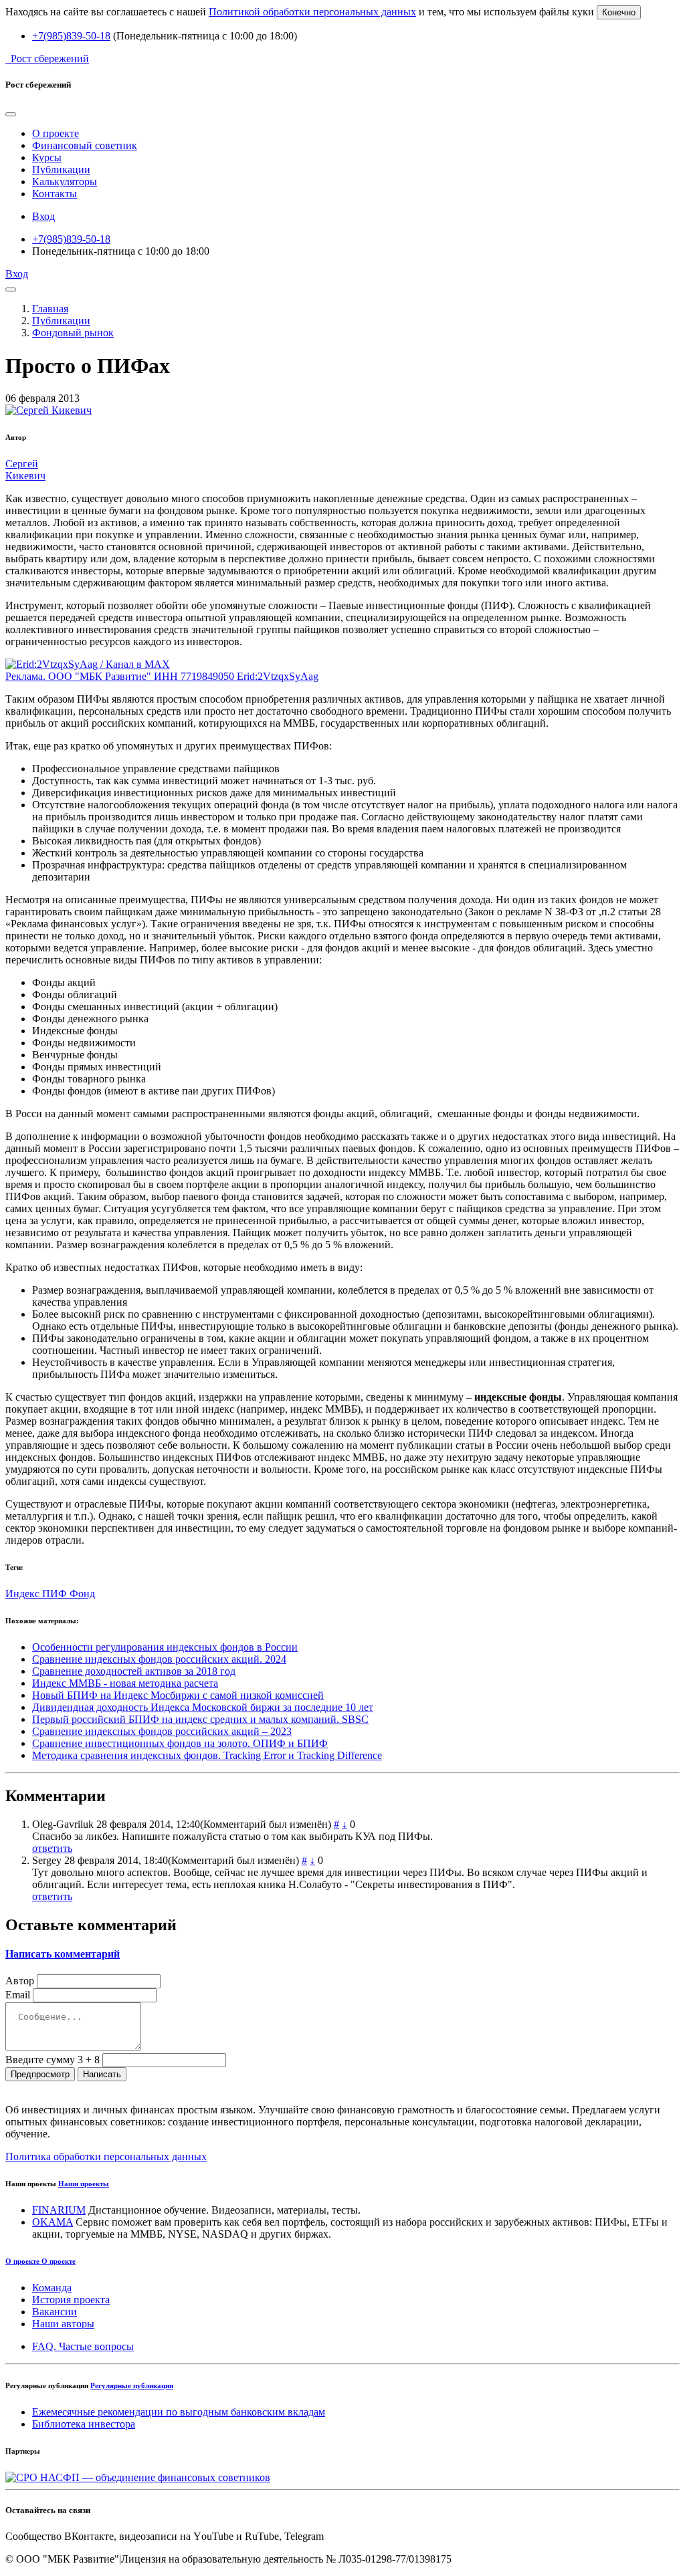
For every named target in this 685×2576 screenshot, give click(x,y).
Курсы (47, 157)
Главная (50, 309)
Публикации (61, 169)
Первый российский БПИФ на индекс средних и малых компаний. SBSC (200, 1719)
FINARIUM (59, 2210)
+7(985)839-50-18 (71, 36)
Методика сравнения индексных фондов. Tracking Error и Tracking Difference (207, 1755)
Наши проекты (84, 2184)
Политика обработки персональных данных (106, 2156)
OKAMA (53, 2222)
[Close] (11, 114)
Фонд (82, 1594)
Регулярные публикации (132, 2385)
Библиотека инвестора (84, 2424)
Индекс (24, 1594)
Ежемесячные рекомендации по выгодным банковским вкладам (179, 2412)
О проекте (56, 133)
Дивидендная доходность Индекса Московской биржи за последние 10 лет (203, 1707)
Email (18, 1995)
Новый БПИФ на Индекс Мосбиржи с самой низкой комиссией (178, 1695)
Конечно (619, 12)
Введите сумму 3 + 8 (53, 2060)
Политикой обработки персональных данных (312, 12)
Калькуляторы (65, 182)
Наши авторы (63, 2324)
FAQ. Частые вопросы (83, 2346)
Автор (20, 1981)
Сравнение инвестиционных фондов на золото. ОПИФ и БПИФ (180, 1743)
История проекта (71, 2300)
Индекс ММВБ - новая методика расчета (125, 1683)
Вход (43, 216)
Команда (52, 2288)
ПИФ (56, 1594)
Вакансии (55, 2312)
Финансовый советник (85, 145)
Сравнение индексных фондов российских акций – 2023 (162, 1731)
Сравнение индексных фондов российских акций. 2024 (159, 1659)
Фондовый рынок (73, 333)
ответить (52, 1848)
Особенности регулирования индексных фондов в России (165, 1647)
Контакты (55, 194)
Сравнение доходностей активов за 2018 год (134, 1671)
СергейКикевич (25, 470)
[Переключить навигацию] (11, 289)
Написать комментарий (63, 1954)
